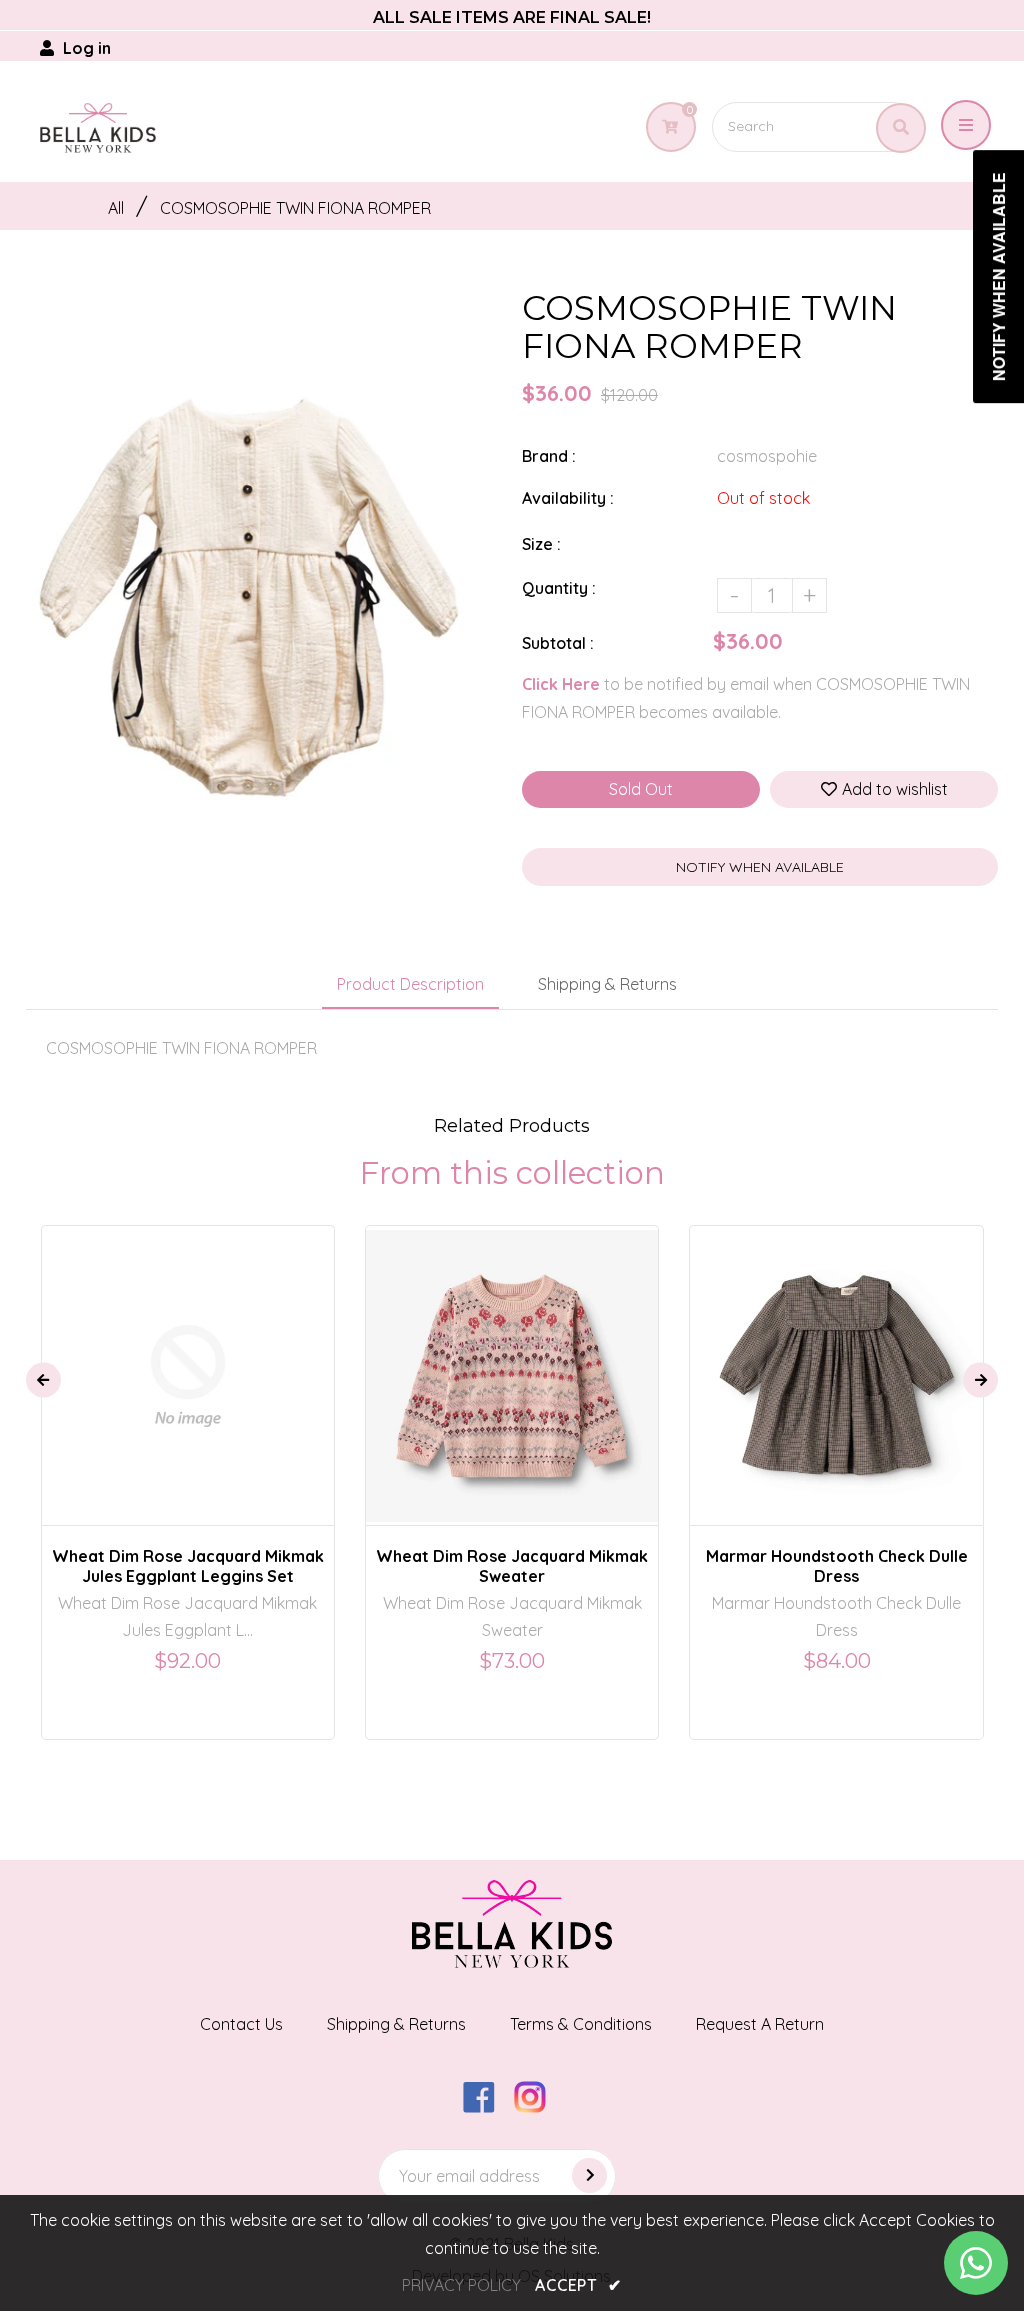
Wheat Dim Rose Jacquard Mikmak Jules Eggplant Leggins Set (188, 1566)
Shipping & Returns (607, 984)
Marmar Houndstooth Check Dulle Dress (837, 1566)
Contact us (241, 2024)
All (116, 208)
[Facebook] (486, 2107)
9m (128, 1357)
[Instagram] (537, 2107)
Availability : (568, 498)
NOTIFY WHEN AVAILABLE (760, 867)
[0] (667, 127)
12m (175, 1357)
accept (578, 2285)
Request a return (760, 2024)
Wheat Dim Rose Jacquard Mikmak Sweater (512, 1566)
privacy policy (461, 2285)
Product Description (410, 984)
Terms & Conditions (581, 2024)
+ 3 (582, 1357)
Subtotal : (558, 643)
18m (225, 1357)
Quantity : (559, 588)
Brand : (549, 456)
